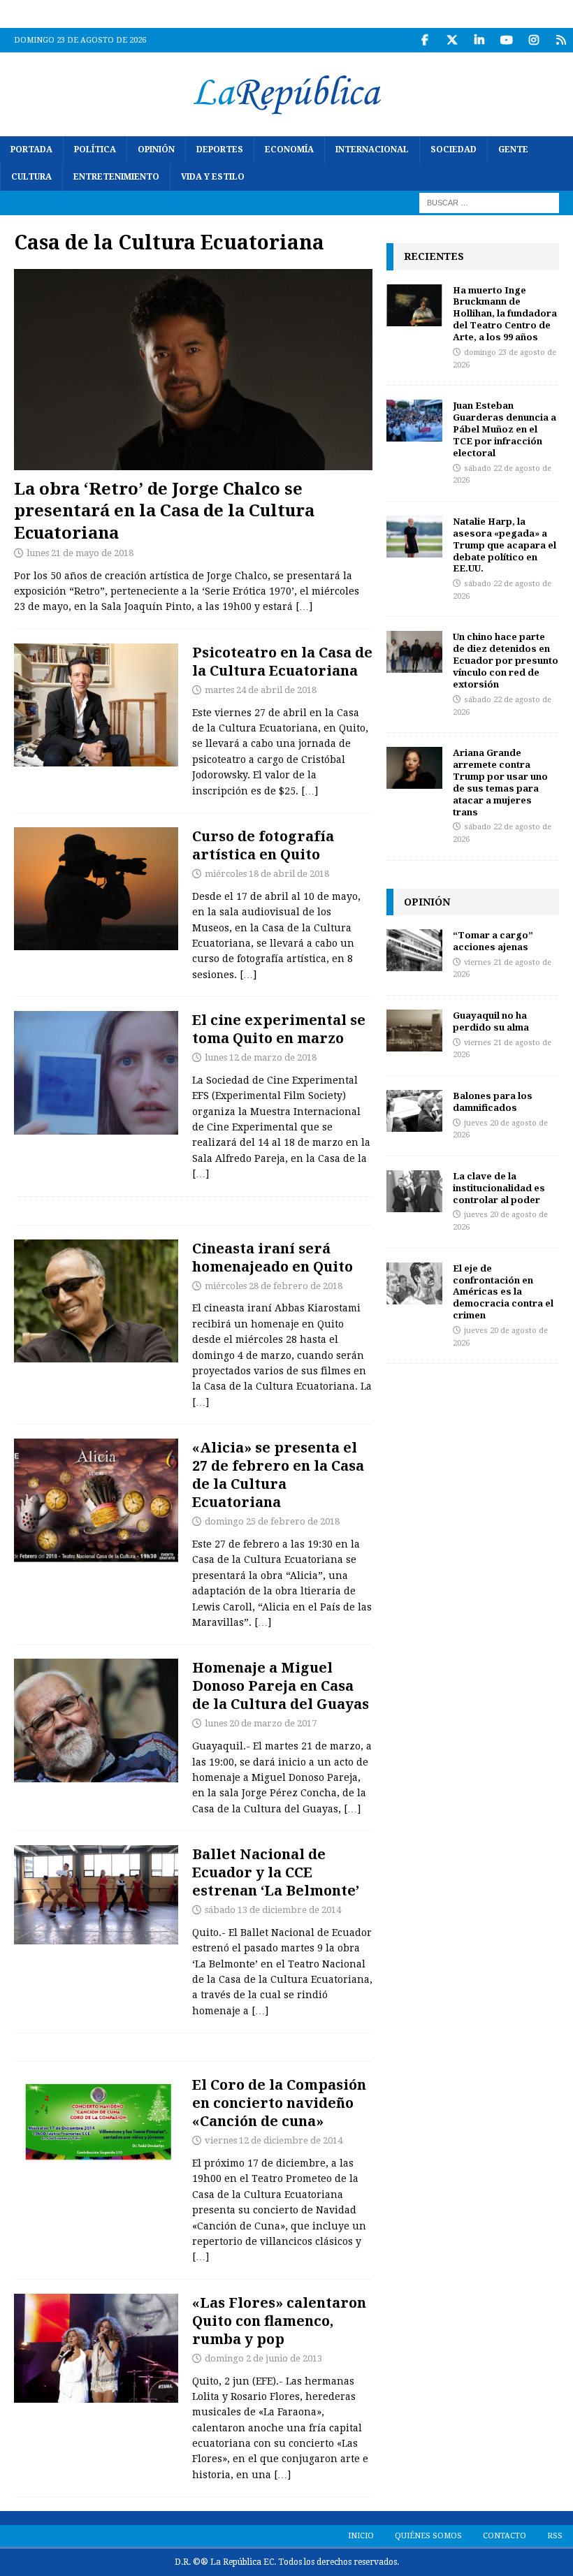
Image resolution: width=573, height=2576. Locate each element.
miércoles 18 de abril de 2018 (267, 874)
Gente (513, 150)
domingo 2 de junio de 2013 (263, 2358)
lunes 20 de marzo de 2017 (261, 1723)
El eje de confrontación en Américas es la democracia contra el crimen (503, 1292)
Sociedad (454, 150)
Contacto (505, 2536)
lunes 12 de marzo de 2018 (261, 1057)
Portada (31, 150)
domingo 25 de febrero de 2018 (272, 1521)
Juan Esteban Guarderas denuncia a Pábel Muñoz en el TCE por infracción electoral (505, 429)
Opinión (156, 150)
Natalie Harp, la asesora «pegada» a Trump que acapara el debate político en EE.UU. (505, 545)
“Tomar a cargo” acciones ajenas (493, 941)
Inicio (361, 2536)
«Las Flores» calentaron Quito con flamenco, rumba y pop (279, 2321)
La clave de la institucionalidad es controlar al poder (499, 1188)
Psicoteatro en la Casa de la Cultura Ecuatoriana (282, 661)
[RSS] (561, 40)
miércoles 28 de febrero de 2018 (274, 1286)
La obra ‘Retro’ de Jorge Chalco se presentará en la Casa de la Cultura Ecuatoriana (164, 510)
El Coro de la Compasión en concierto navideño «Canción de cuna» (279, 2103)
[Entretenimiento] (96, 2348)
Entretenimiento (116, 177)
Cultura (31, 177)
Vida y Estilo (213, 177)
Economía (289, 150)
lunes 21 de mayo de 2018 (80, 553)
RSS (555, 2536)
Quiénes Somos (428, 2536)
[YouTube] (506, 40)
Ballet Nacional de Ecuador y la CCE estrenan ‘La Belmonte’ (276, 1872)
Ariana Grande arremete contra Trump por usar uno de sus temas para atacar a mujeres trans (500, 782)
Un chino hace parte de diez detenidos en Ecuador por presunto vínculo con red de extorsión (506, 660)
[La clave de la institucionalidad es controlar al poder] (414, 1191)
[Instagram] (534, 40)
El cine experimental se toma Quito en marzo (279, 1029)
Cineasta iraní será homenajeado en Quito (273, 1257)
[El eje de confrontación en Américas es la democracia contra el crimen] (414, 1283)
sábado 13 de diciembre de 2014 (273, 1910)
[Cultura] (96, 705)
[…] (304, 606)
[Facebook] (425, 40)
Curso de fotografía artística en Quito (263, 845)
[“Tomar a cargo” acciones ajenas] (414, 950)
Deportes (220, 150)
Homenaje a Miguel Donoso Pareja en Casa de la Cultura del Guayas (281, 1686)
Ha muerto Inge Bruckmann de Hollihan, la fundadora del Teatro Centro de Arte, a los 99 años (505, 314)
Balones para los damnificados (493, 1101)
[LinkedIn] (479, 40)
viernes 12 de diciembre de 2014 (274, 2140)
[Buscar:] (489, 203)
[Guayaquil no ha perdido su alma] (414, 1031)
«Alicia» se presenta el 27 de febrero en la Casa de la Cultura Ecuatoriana (278, 1475)
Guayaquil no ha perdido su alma (491, 1021)
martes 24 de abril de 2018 (261, 690)
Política (95, 150)
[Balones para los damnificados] (414, 1111)
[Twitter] (452, 40)
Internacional (372, 150)
